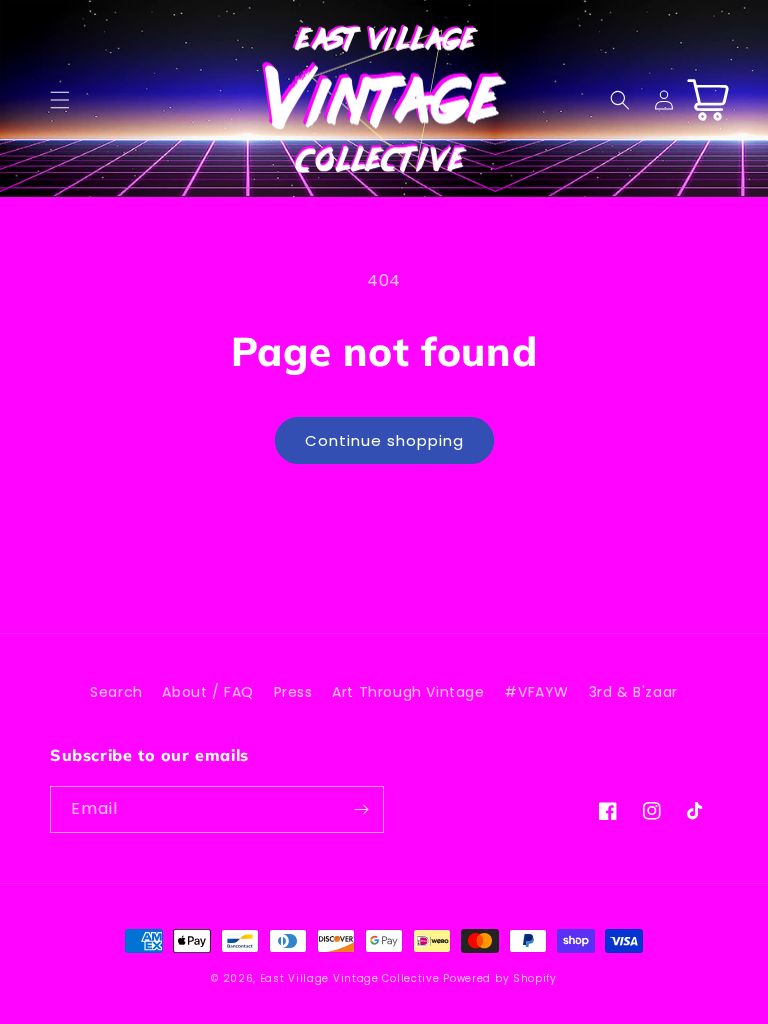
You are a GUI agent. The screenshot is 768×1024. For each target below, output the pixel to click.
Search (116, 692)
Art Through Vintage (408, 692)
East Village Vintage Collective (350, 978)
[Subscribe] (361, 809)
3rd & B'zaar (633, 692)
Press (293, 692)
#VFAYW (536, 692)
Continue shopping (384, 440)
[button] (60, 100)
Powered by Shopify (500, 978)
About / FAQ (208, 692)
